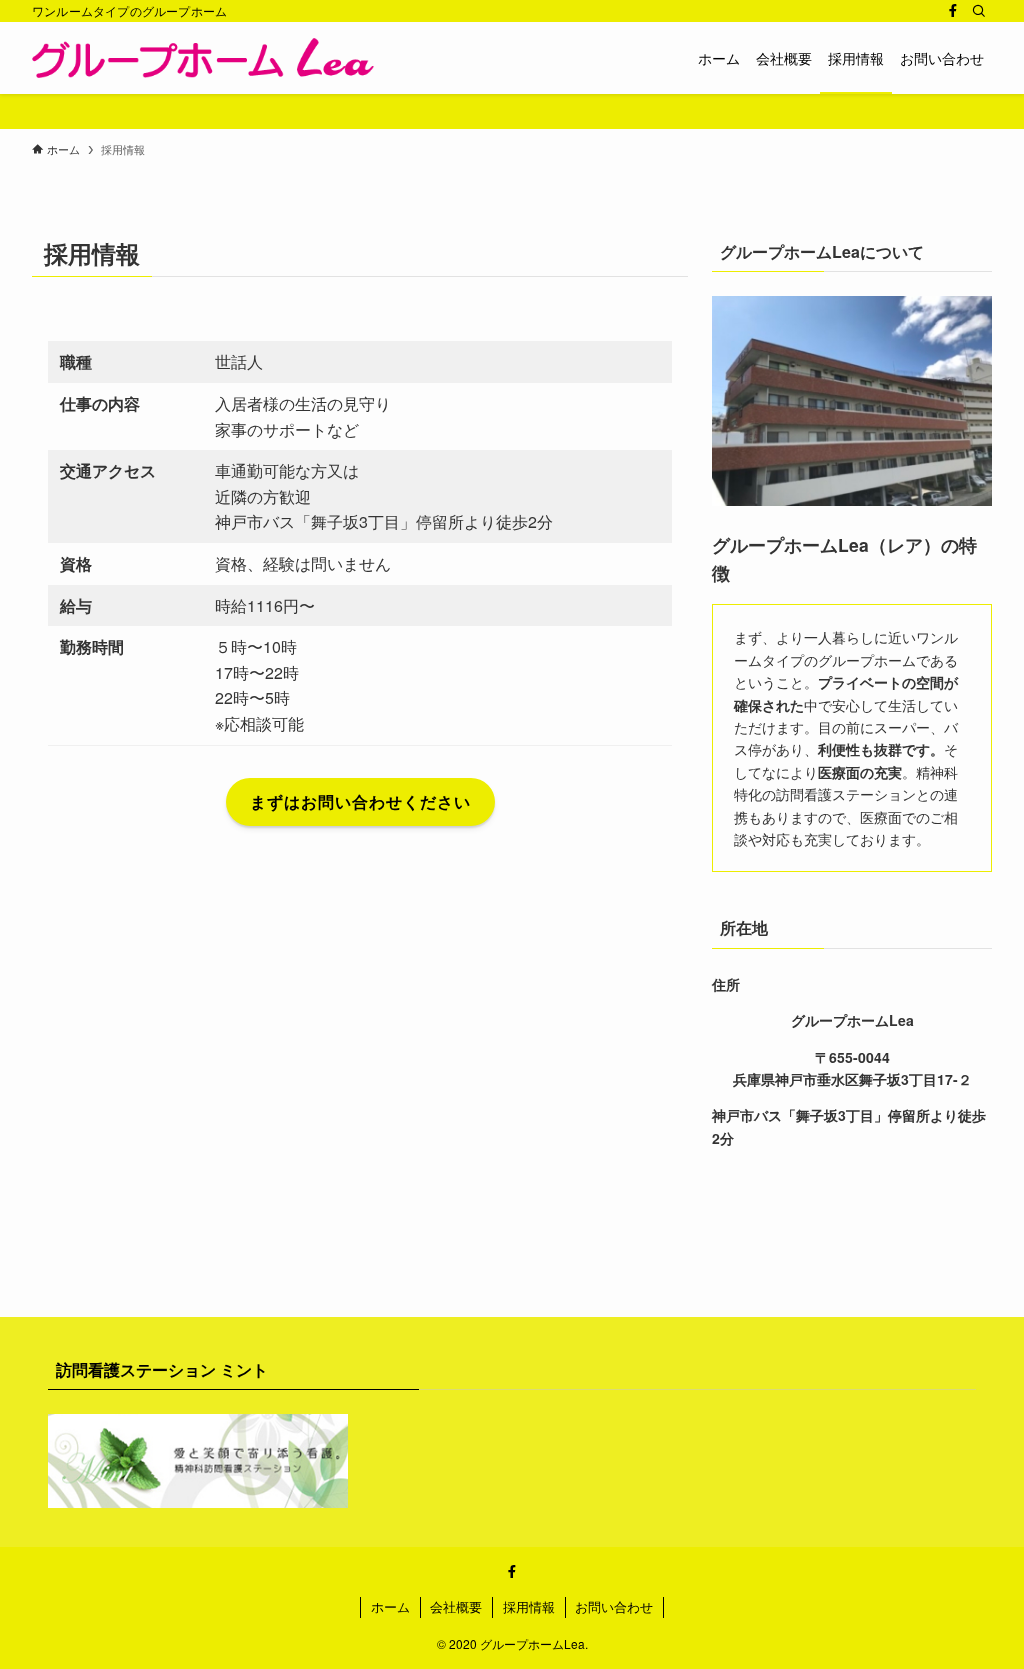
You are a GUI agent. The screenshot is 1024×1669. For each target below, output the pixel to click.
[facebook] (953, 11)
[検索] (979, 11)
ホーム (390, 1606)
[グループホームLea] (203, 58)
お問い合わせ (614, 1606)
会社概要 (456, 1606)
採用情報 (529, 1606)
